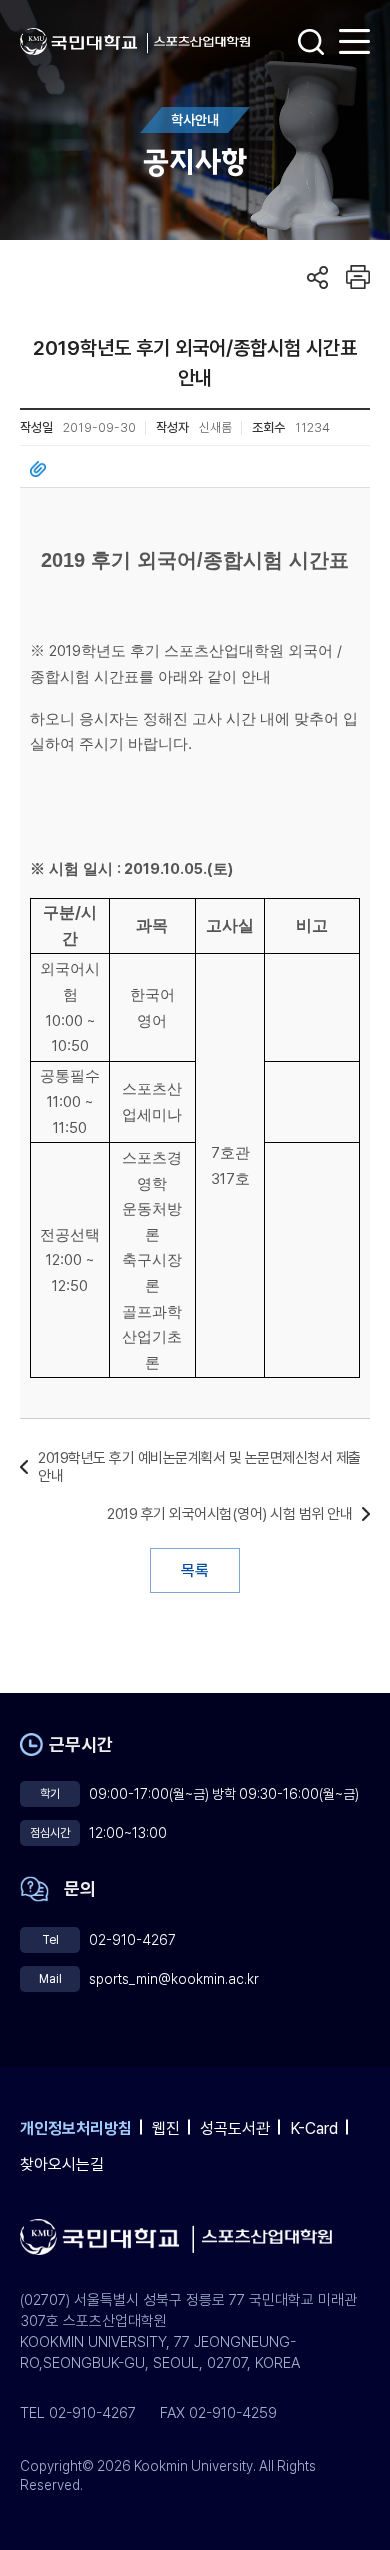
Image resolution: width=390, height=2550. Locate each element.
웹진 (166, 2128)
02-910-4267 (132, 1940)
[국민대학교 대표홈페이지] (84, 41)
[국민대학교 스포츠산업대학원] (202, 42)
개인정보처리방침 (76, 2128)
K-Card (314, 2128)
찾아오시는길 (62, 2164)
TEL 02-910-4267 (78, 2413)
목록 (195, 1570)
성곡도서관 (235, 2128)
